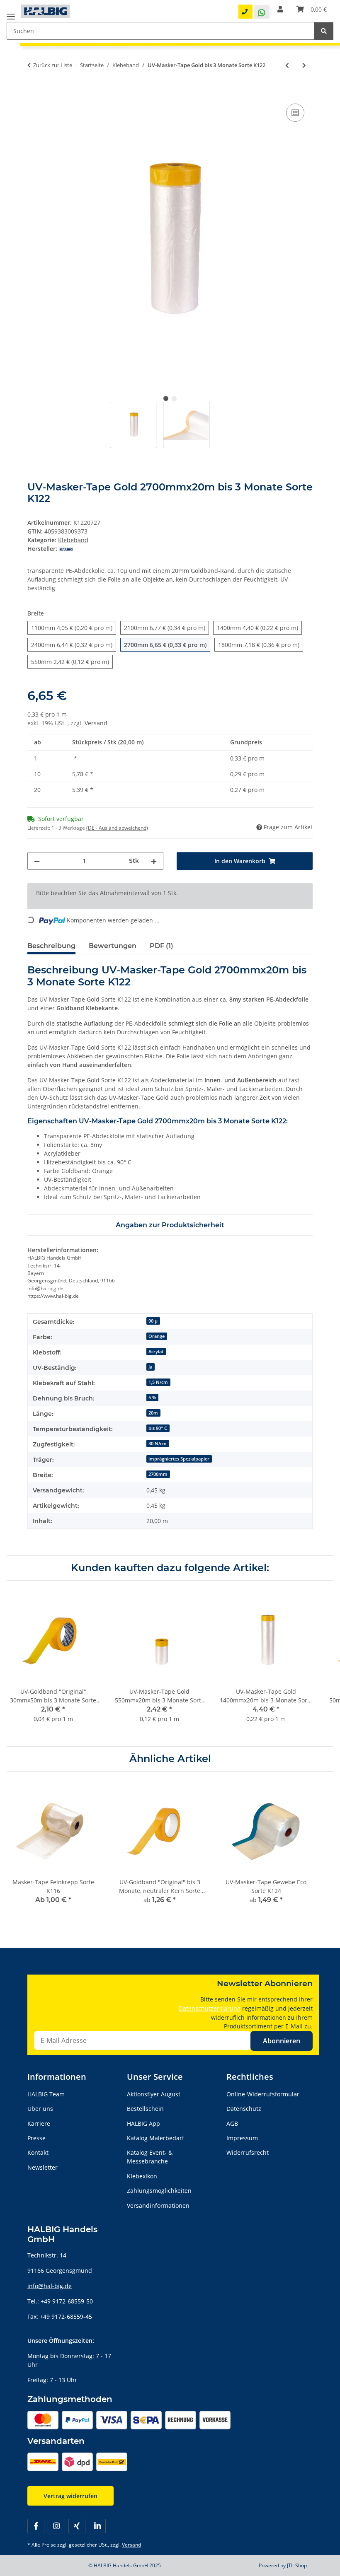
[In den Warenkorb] (34, 92)
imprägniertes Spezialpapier (179, 1459)
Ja (150, 1367)
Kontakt (38, 2152)
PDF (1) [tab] (161, 946)
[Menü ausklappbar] (11, 13)
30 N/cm (158, 1444)
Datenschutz (244, 2109)
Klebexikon (142, 2176)
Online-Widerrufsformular (263, 2094)
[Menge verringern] (37, 861)
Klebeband (73, 540)
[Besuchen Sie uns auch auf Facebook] (36, 2526)
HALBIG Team (46, 2094)
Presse (36, 2138)
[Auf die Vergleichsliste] (295, 113)
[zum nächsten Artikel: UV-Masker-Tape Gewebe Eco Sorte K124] (304, 65)
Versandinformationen (158, 2205)
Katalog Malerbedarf (155, 2138)
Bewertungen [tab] (113, 946)
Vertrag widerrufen (70, 2496)
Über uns (40, 2109)
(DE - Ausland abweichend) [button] (117, 828)
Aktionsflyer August (154, 2094)
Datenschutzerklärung (210, 2008)
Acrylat (156, 1352)
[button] (280, 9)
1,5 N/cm (158, 1382)
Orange (157, 1336)
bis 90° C (158, 1428)
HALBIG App (143, 2123)
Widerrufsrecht (248, 2152)
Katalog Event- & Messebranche (150, 2157)
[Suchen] (324, 31)
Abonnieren (282, 2041)
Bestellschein (145, 2109)
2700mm (158, 1474)
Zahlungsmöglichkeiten (159, 2191)
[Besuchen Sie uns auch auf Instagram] (56, 2526)
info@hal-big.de (50, 2286)
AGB (232, 2123)
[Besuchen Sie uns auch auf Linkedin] (97, 2526)
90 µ (153, 1321)
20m (153, 1413)
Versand (96, 723)
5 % (152, 1398)
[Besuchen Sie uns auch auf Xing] (77, 2526)
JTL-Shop (297, 2565)
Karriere (39, 2123)
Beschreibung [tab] (51, 946)
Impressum (242, 2138)
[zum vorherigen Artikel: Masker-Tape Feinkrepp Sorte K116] (287, 65)
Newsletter (42, 2167)
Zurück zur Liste (53, 65)
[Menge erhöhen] (154, 861)
